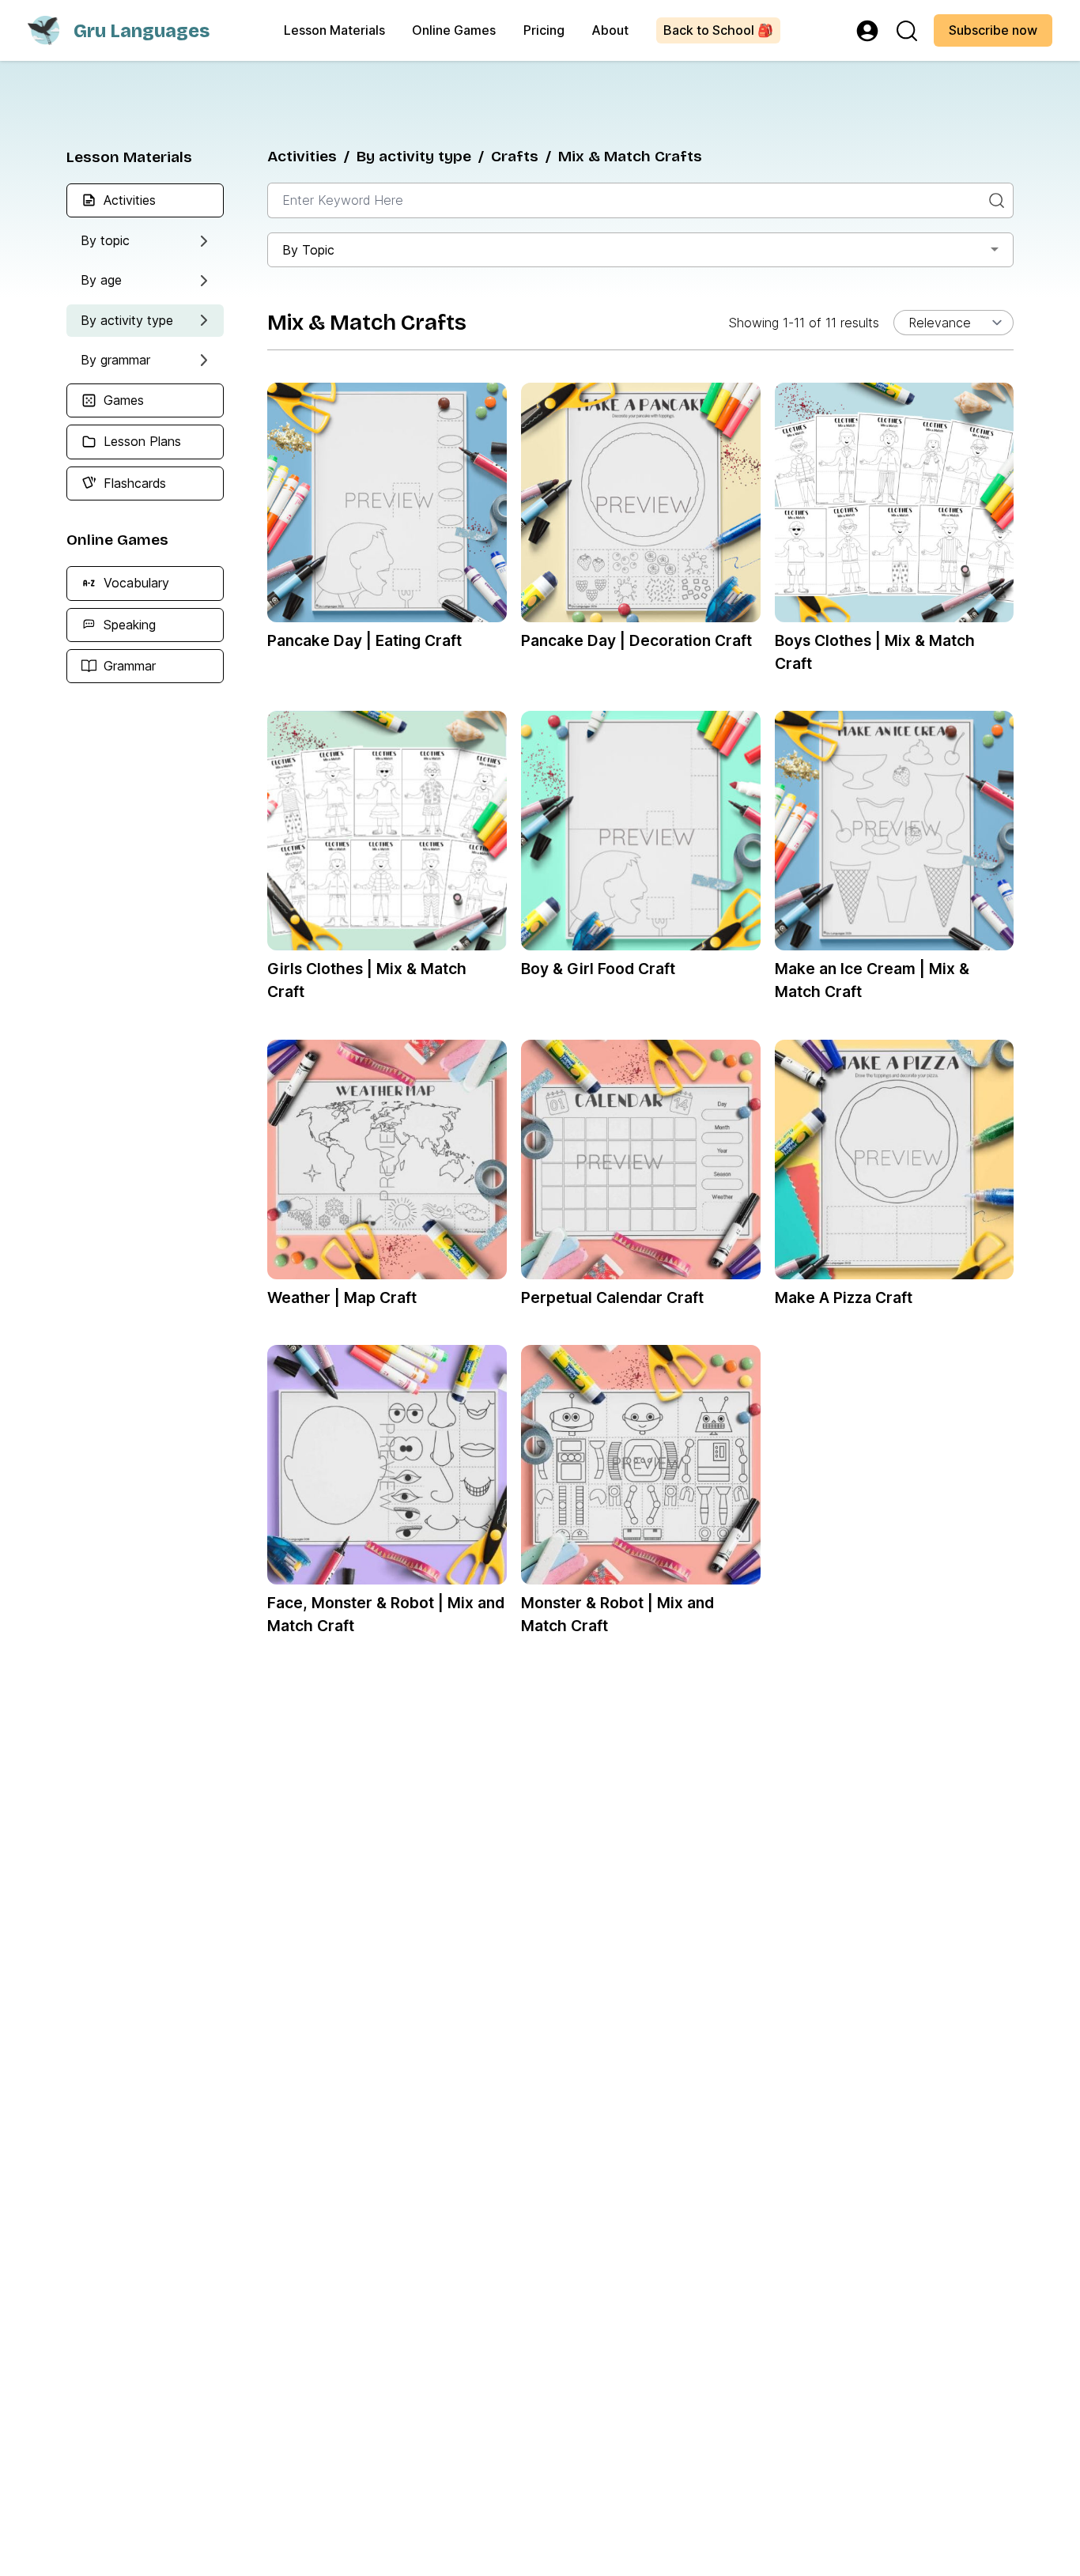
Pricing (544, 30)
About (610, 30)
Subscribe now (993, 30)
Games (124, 400)
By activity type (127, 319)
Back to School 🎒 (718, 30)
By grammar (115, 359)
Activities (130, 199)
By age (101, 280)
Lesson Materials (334, 30)
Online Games (454, 30)
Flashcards (135, 482)
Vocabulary (136, 583)
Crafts (515, 156)
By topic (105, 240)
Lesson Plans (142, 441)
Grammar (130, 665)
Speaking (130, 624)
